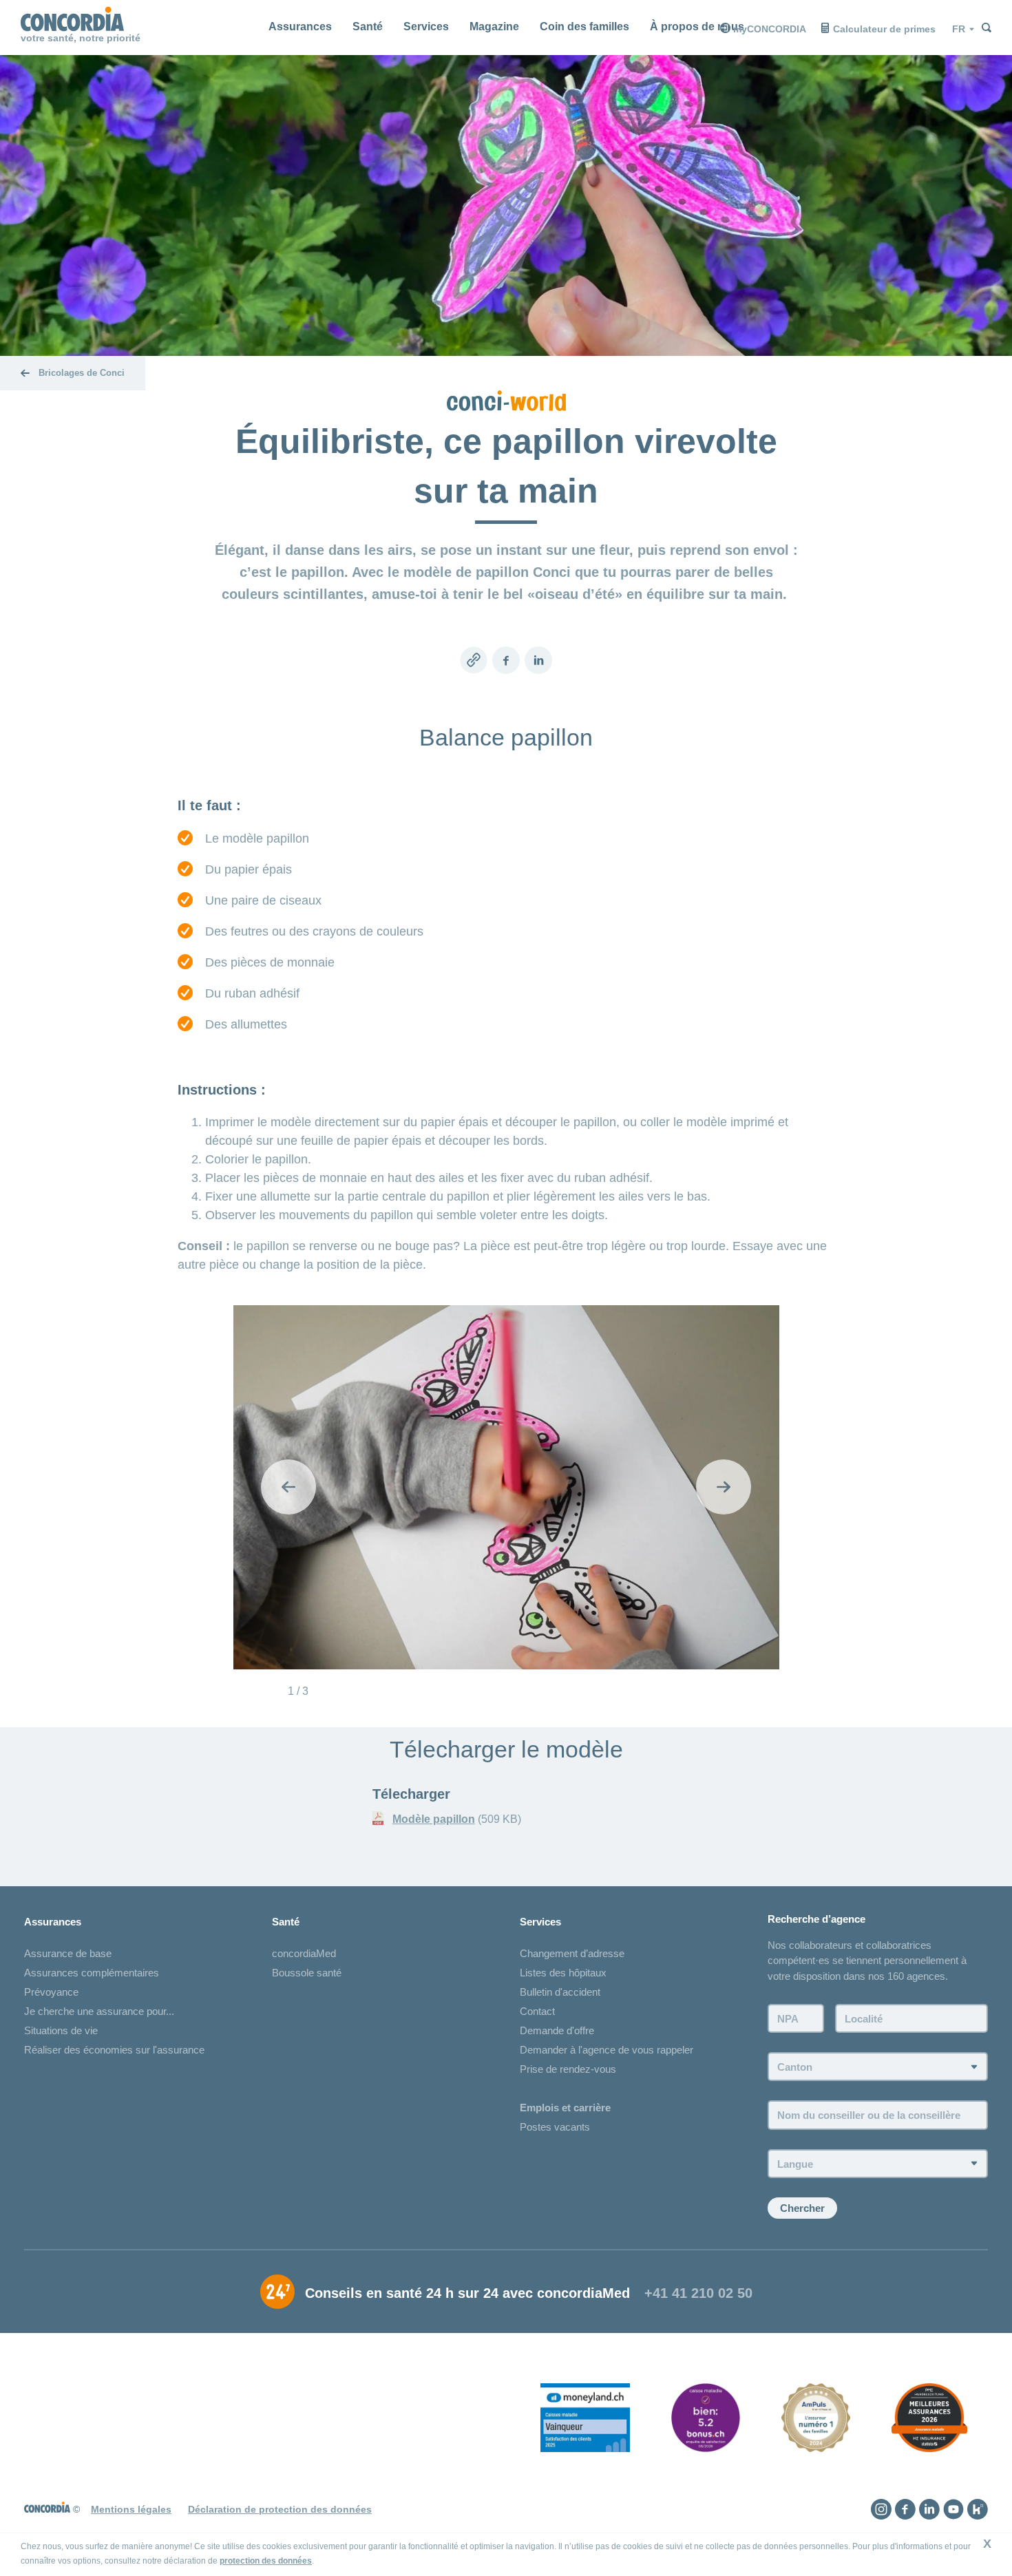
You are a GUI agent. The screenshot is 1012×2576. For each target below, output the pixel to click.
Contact (537, 2011)
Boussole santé (307, 1973)
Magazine (494, 27)
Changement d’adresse (572, 1953)
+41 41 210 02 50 (698, 2293)
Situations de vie (61, 2030)
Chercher (802, 2208)
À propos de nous (697, 27)
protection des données (266, 2561)
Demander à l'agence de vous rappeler (607, 2050)
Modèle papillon (434, 1819)
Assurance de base (68, 1953)
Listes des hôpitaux (563, 1973)
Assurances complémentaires (92, 1973)
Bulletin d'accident (560, 1992)
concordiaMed (304, 1953)
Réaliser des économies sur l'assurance (114, 2050)
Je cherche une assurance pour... (99, 2011)
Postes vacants (555, 2127)
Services (426, 27)
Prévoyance (51, 1992)
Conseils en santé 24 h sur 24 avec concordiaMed (467, 2293)
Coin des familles (584, 27)
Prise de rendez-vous (568, 2069)
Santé (368, 27)
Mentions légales (131, 2509)
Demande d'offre (557, 2030)
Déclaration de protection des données (280, 2509)
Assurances (300, 27)
